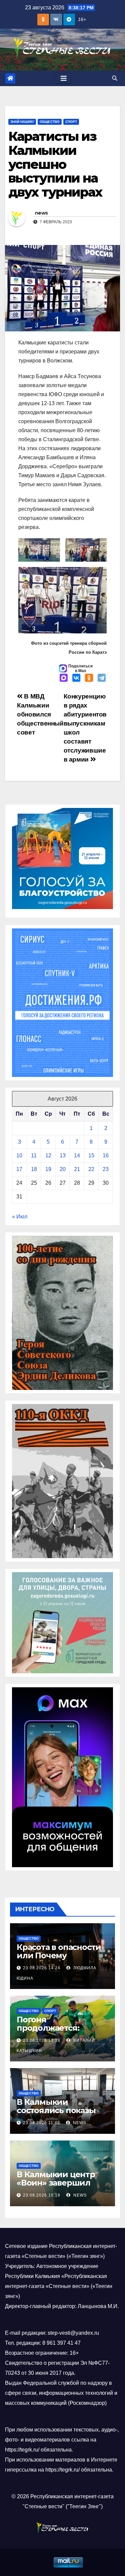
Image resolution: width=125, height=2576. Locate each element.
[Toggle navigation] (64, 78)
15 (91, 1156)
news (41, 213)
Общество (50, 122)
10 (19, 1156)
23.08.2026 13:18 (42, 2040)
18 (34, 1169)
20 (63, 1169)
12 (48, 1156)
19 (48, 1169)
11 (34, 1156)
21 (77, 1169)
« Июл (20, 1217)
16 (106, 1156)
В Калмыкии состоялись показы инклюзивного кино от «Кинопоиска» (58, 2114)
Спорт (71, 122)
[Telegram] (102, 678)
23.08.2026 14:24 (42, 1968)
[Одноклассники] (89, 678)
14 (77, 1156)
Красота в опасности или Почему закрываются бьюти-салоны (59, 1960)
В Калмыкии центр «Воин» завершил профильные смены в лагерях (62, 2187)
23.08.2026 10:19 (42, 2195)
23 (106, 1169)
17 (19, 1169)
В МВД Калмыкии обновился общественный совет (40, 714)
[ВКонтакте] (76, 678)
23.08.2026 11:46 (41, 2123)
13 (63, 1156)
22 (91, 1169)
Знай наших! (22, 122)
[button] (115, 78)
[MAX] (64, 678)
